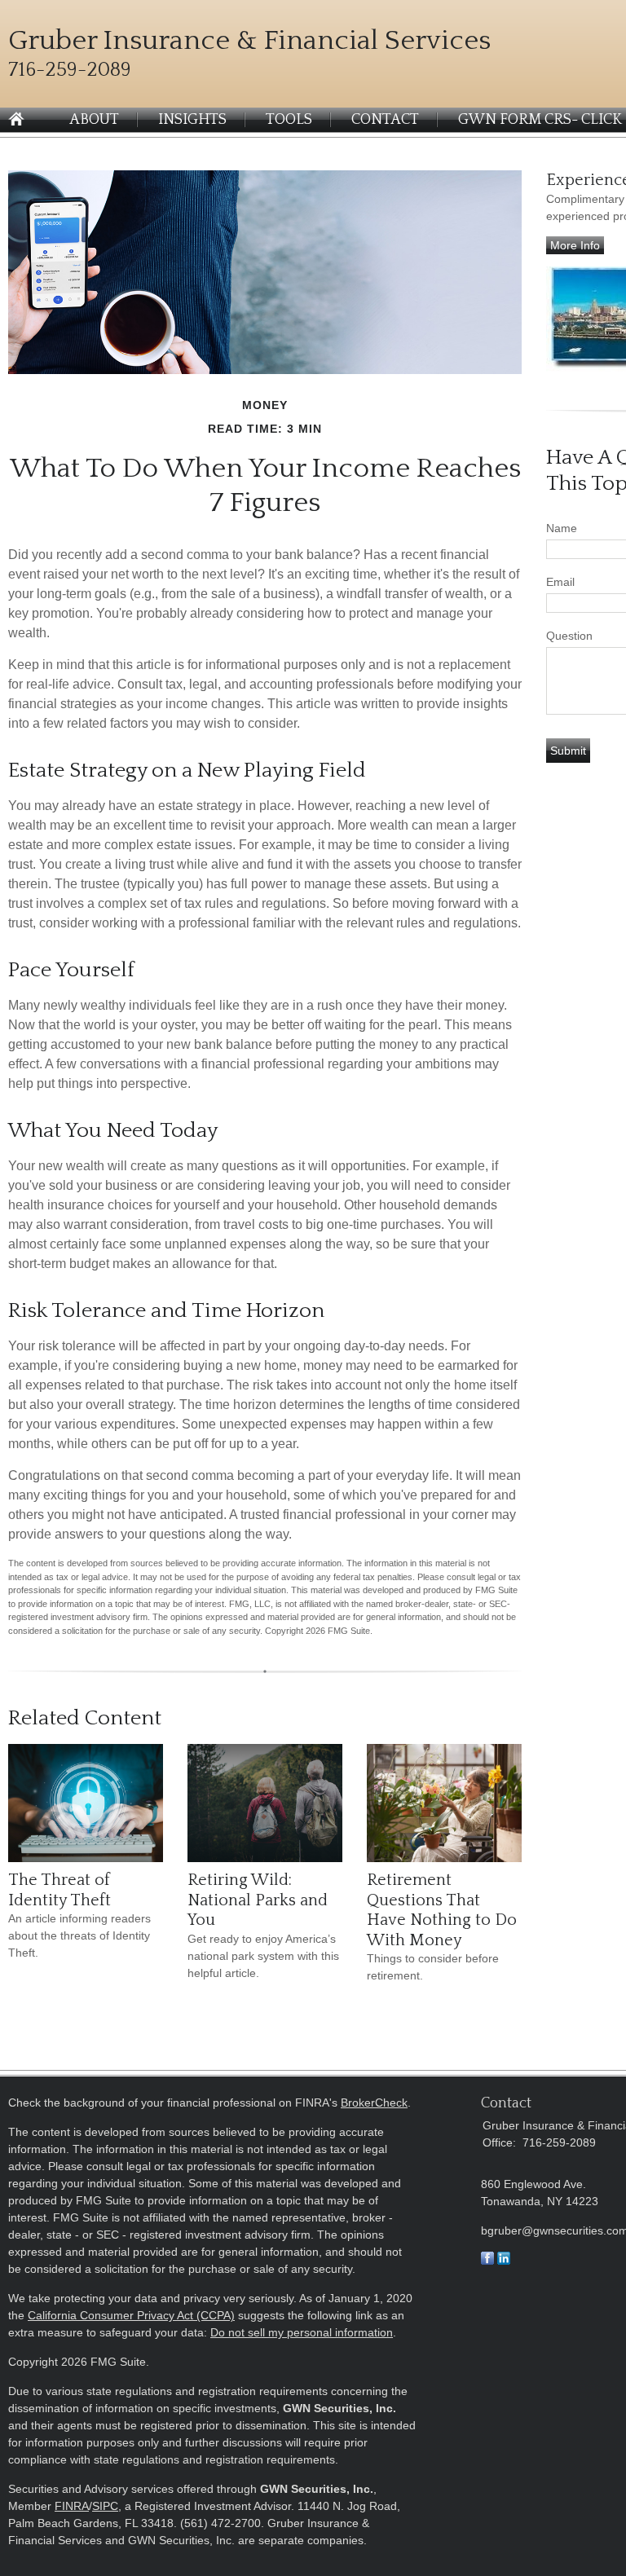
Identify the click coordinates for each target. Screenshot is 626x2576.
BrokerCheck (374, 2103)
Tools (289, 120)
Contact (385, 120)
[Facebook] (487, 2261)
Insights (192, 120)
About (94, 120)
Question (569, 636)
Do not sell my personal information (302, 2332)
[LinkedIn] (504, 2261)
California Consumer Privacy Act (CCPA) (131, 2315)
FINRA (72, 2506)
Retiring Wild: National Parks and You (258, 1900)
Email (560, 582)
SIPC (105, 2506)
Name (562, 528)
